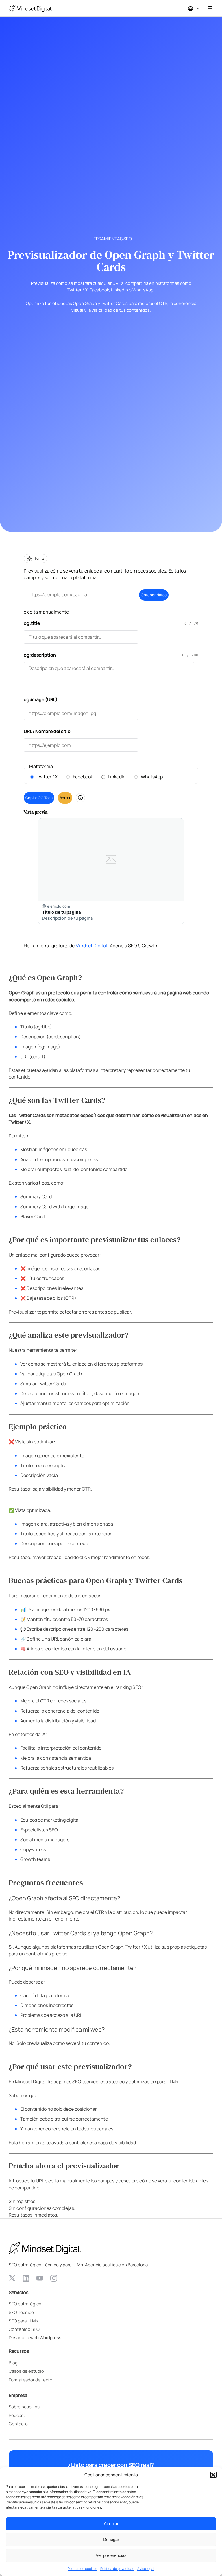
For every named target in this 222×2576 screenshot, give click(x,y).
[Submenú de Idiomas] (198, 8)
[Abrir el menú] (210, 8)
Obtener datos (154, 595)
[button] (213, 2475)
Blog (13, 2363)
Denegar (111, 2539)
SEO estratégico (25, 2304)
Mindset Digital (91, 946)
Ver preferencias (111, 2555)
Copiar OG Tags (39, 798)
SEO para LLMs (23, 2321)
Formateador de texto (30, 2380)
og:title (32, 623)
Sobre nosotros (24, 2407)
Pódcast (17, 2415)
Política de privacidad (117, 2569)
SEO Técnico (21, 2312)
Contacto (18, 2424)
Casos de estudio (26, 2371)
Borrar (65, 798)
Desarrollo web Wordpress (35, 2337)
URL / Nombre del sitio (47, 731)
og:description (40, 655)
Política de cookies (83, 2569)
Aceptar (111, 2524)
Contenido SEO (24, 2329)
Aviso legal (146, 2569)
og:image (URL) (41, 699)
